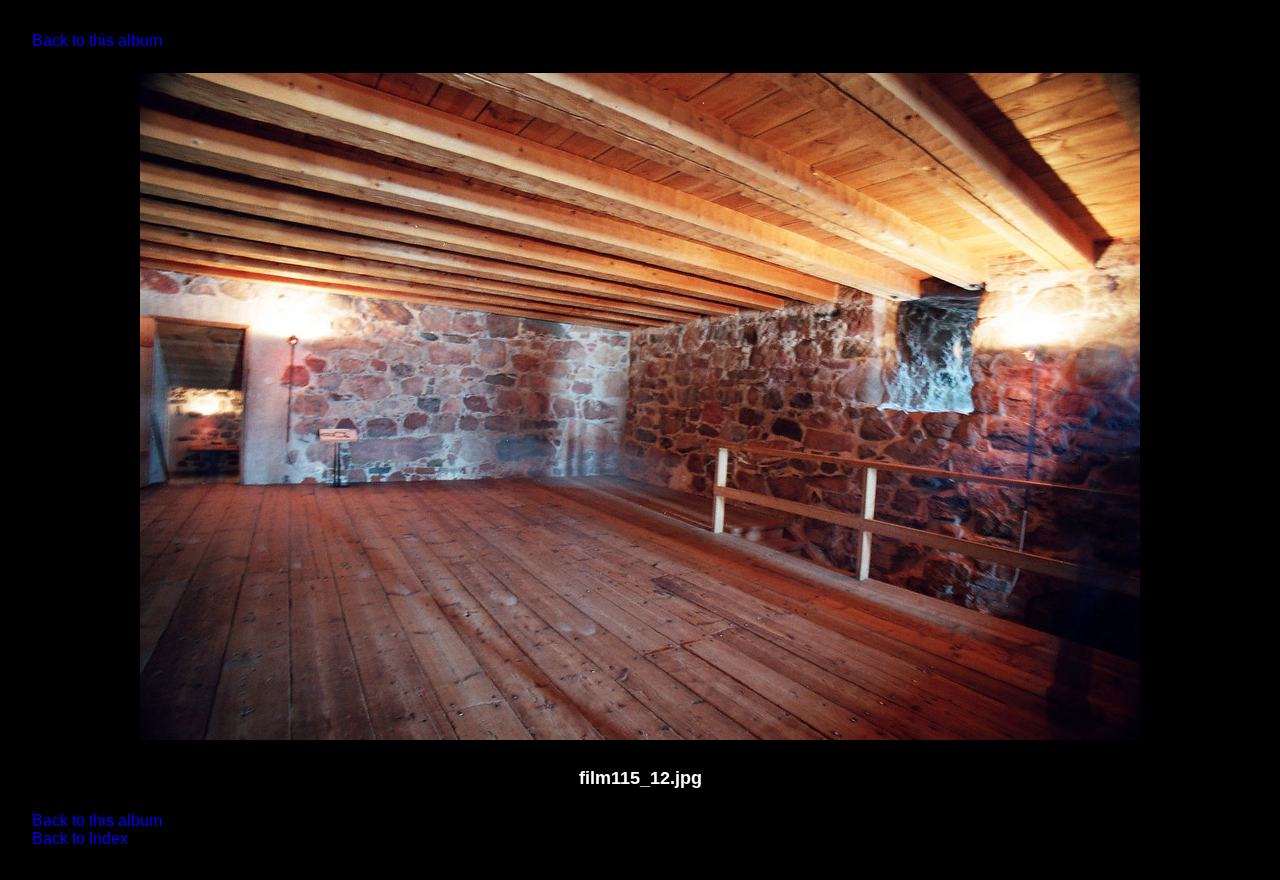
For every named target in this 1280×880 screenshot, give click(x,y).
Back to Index (80, 838)
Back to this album (97, 40)
